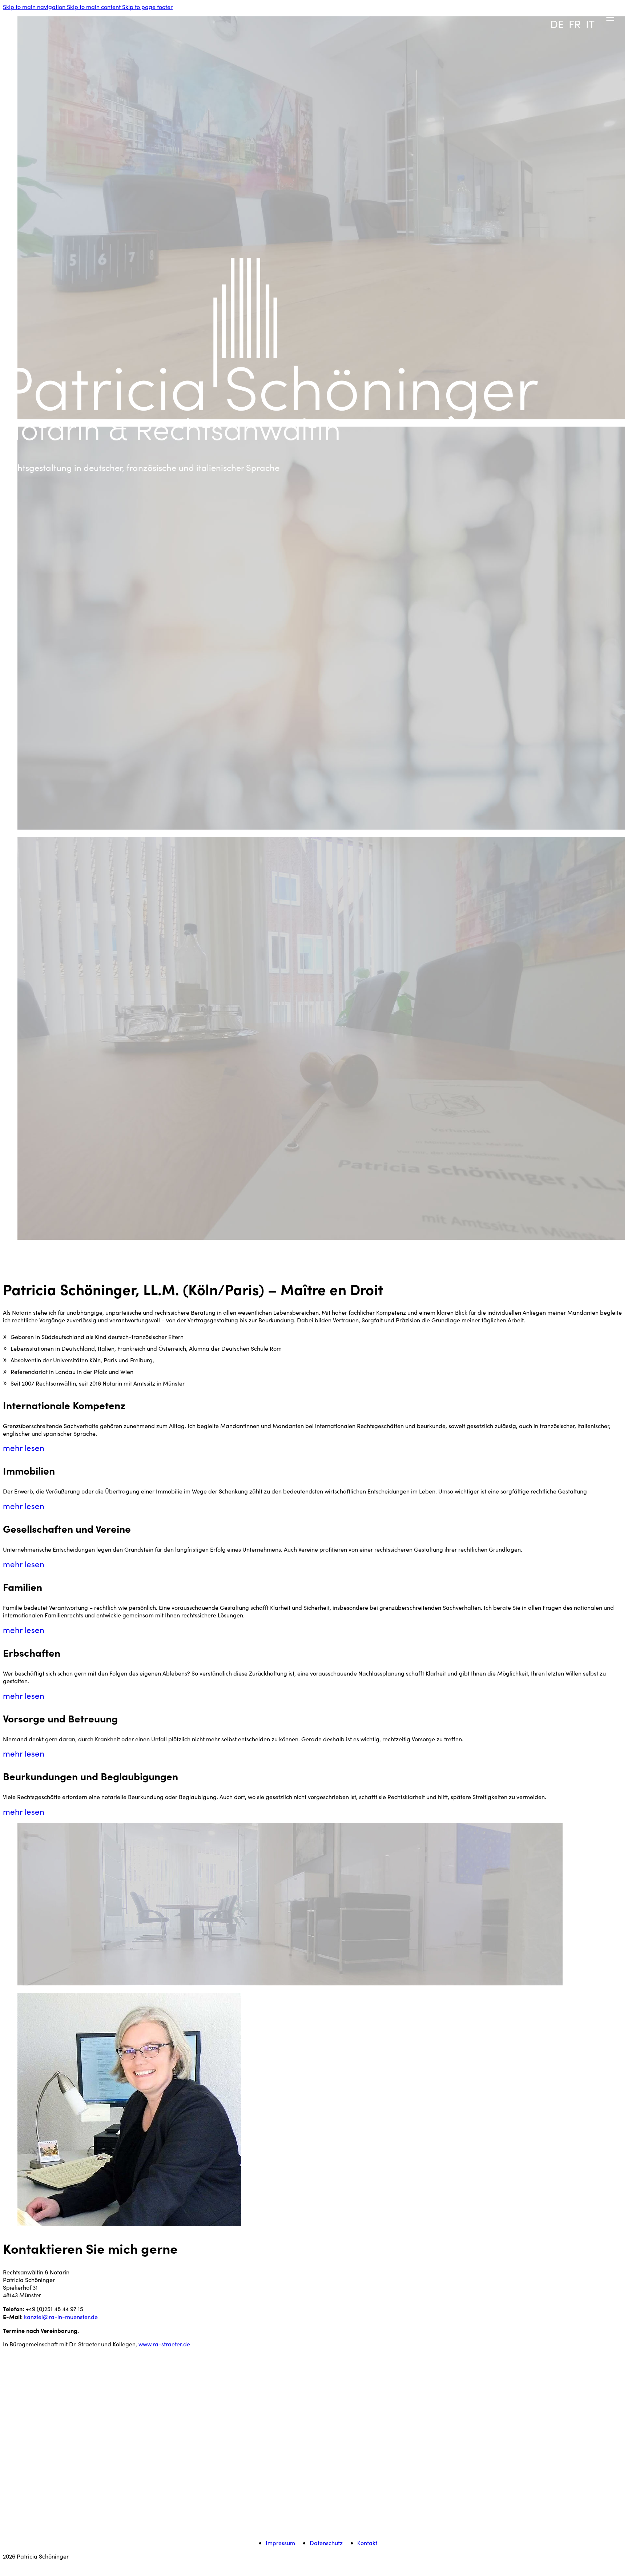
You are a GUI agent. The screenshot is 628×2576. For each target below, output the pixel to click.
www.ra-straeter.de (164, 2344)
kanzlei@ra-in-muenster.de (61, 2317)
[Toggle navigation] (542, 6)
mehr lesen (24, 1448)
